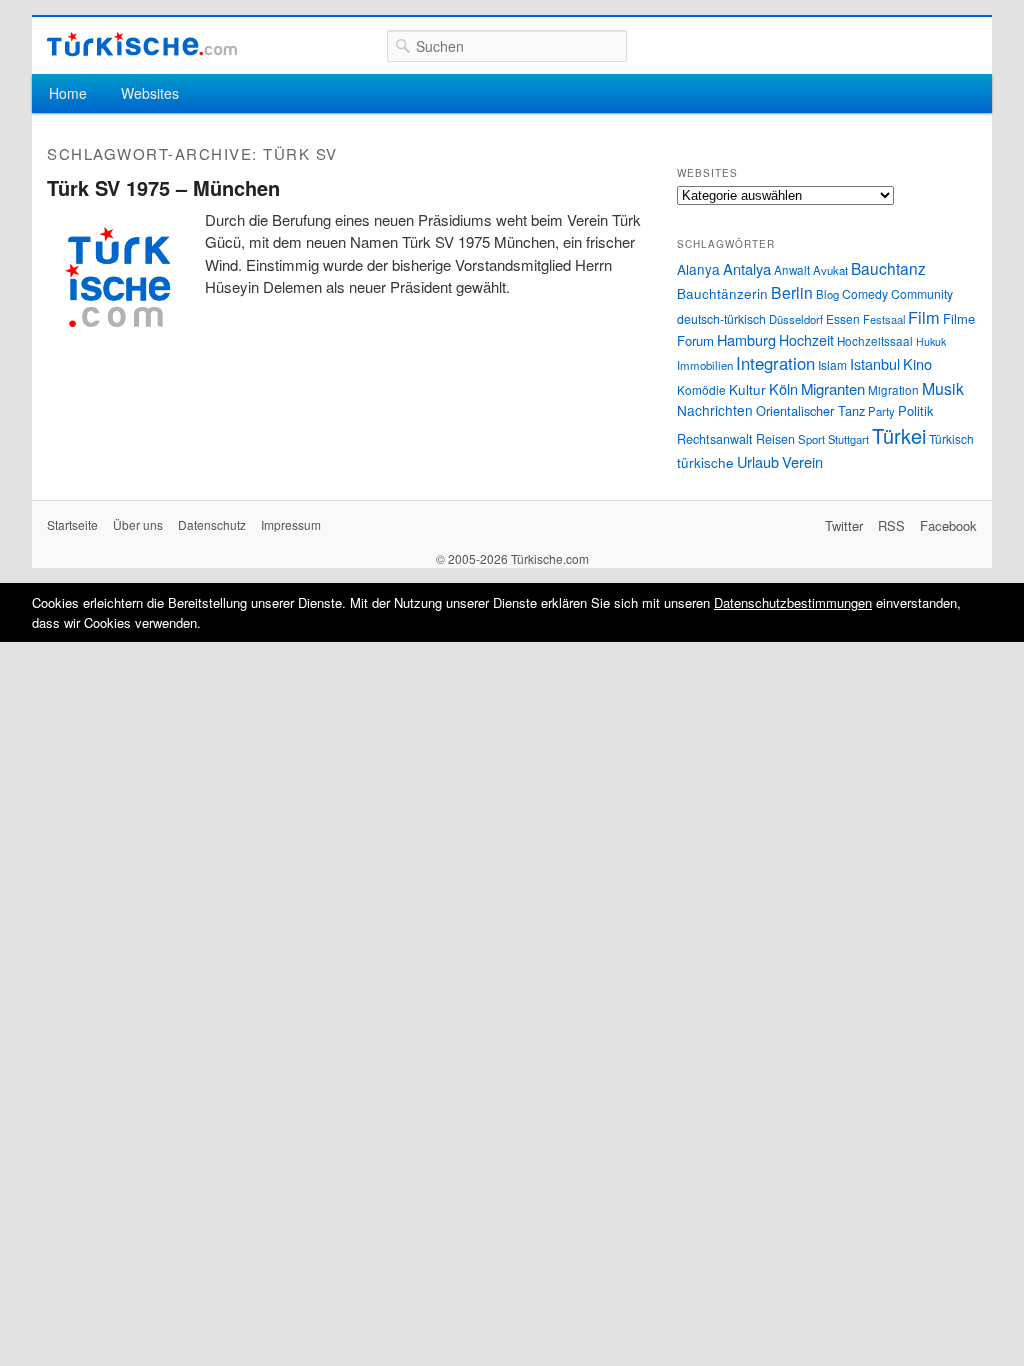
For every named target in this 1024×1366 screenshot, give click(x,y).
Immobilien (705, 365)
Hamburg (746, 339)
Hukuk (931, 341)
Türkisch (951, 438)
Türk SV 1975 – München (163, 187)
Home (68, 93)
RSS (891, 525)
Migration (893, 390)
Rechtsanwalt (715, 439)
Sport (811, 439)
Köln (783, 388)
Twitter (844, 525)
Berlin (792, 292)
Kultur (747, 389)
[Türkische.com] (142, 44)
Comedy (865, 293)
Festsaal (884, 319)
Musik (943, 388)
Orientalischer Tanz (810, 410)
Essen (843, 318)
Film (924, 317)
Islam (832, 364)
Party (881, 411)
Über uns (138, 524)
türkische (705, 462)
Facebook (948, 525)
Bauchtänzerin (722, 293)
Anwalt (792, 270)
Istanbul (875, 363)
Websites (150, 93)
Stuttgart (848, 439)
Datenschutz (212, 524)
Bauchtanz (888, 268)
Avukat (830, 270)
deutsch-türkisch (721, 318)
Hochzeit (806, 340)
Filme (959, 318)
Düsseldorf (796, 319)
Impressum (291, 524)
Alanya (698, 269)
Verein (802, 461)
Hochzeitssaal (875, 341)
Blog (827, 294)
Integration (775, 363)
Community (922, 293)
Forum (695, 340)
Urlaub (758, 461)
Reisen (775, 439)
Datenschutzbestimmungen (793, 602)
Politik (915, 410)
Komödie (701, 389)
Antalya (747, 268)
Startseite (72, 524)
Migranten (833, 388)
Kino (917, 363)
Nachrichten (715, 410)
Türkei (899, 435)
